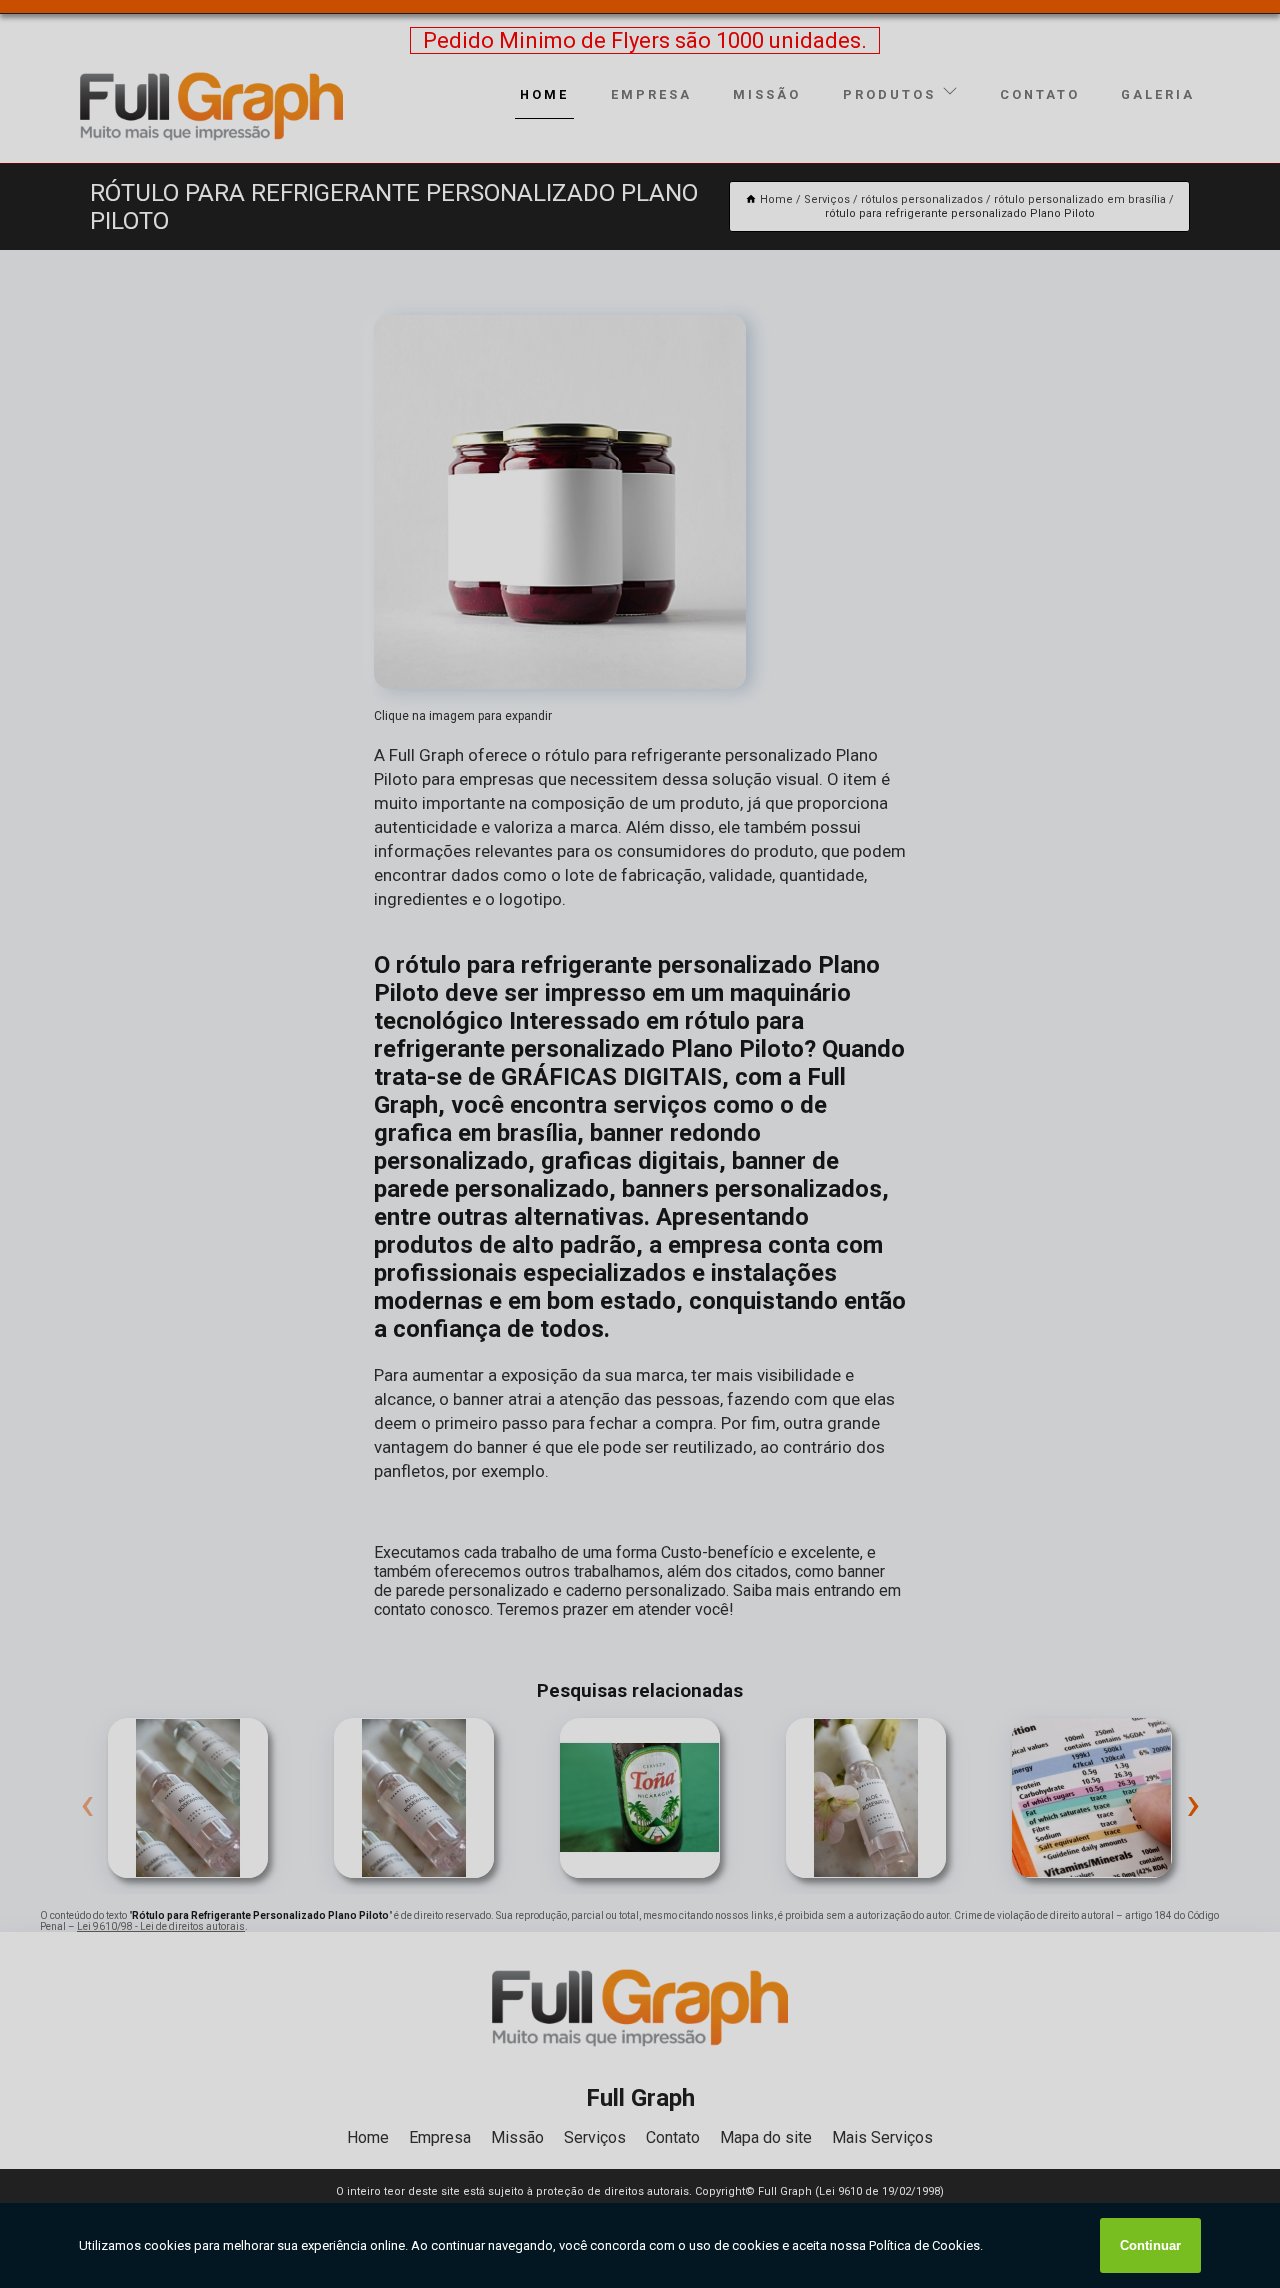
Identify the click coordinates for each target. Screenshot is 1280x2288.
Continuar (1150, 2245)
